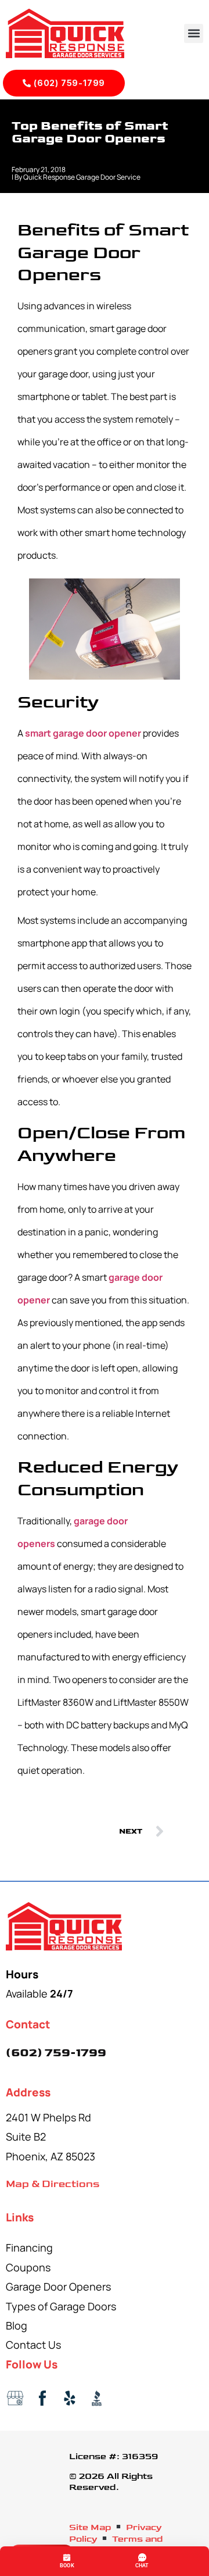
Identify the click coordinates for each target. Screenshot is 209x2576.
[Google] (15, 2398)
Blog (17, 2325)
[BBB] (97, 2398)
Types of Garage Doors (61, 2306)
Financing (29, 2248)
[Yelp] (70, 2398)
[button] (194, 33)
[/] (105, 1926)
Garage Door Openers (58, 2286)
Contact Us (33, 2345)
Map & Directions (53, 2184)
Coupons (28, 2267)
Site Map (90, 2528)
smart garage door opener (83, 733)
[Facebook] (42, 2398)
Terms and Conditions (116, 2545)
